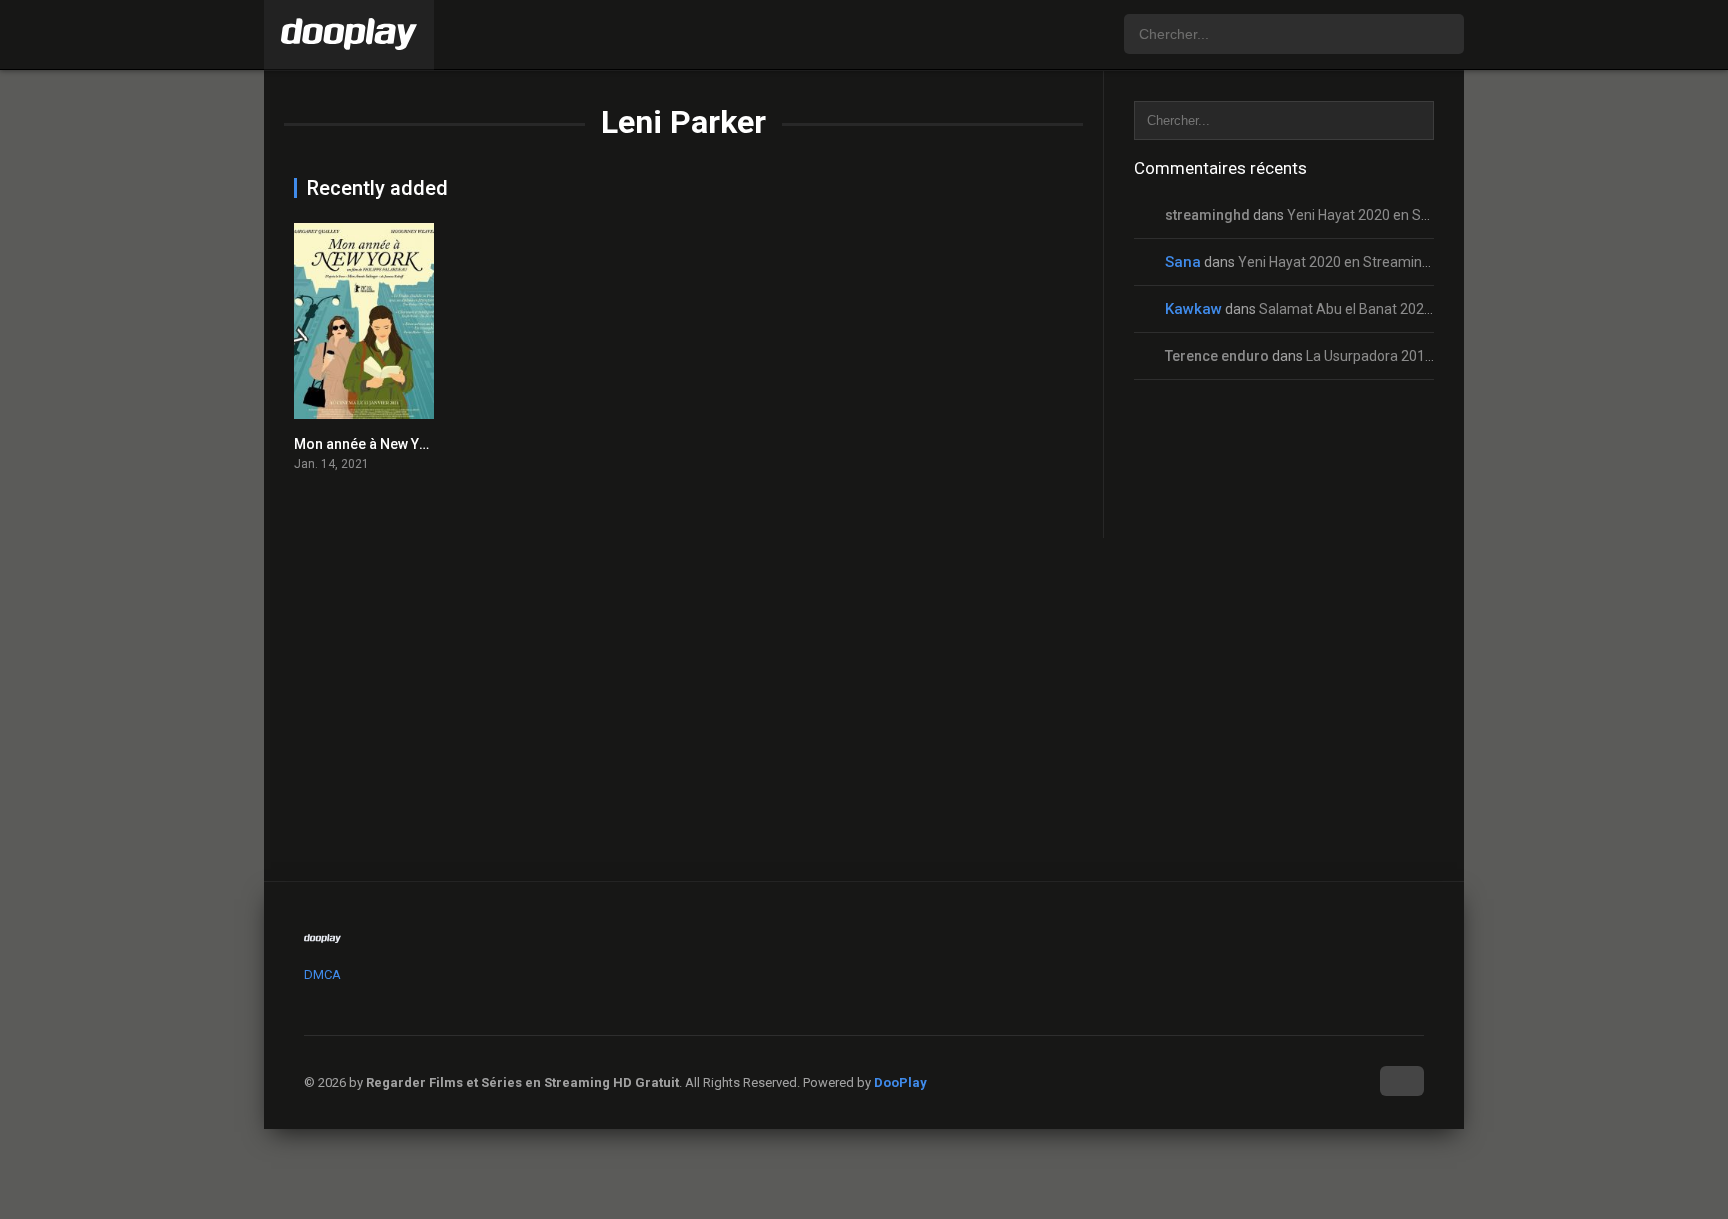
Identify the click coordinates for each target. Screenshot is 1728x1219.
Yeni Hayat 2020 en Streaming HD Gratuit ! (1419, 215)
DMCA (322, 974)
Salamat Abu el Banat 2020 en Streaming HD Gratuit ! (1426, 309)
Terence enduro (1217, 356)
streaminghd (1207, 215)
